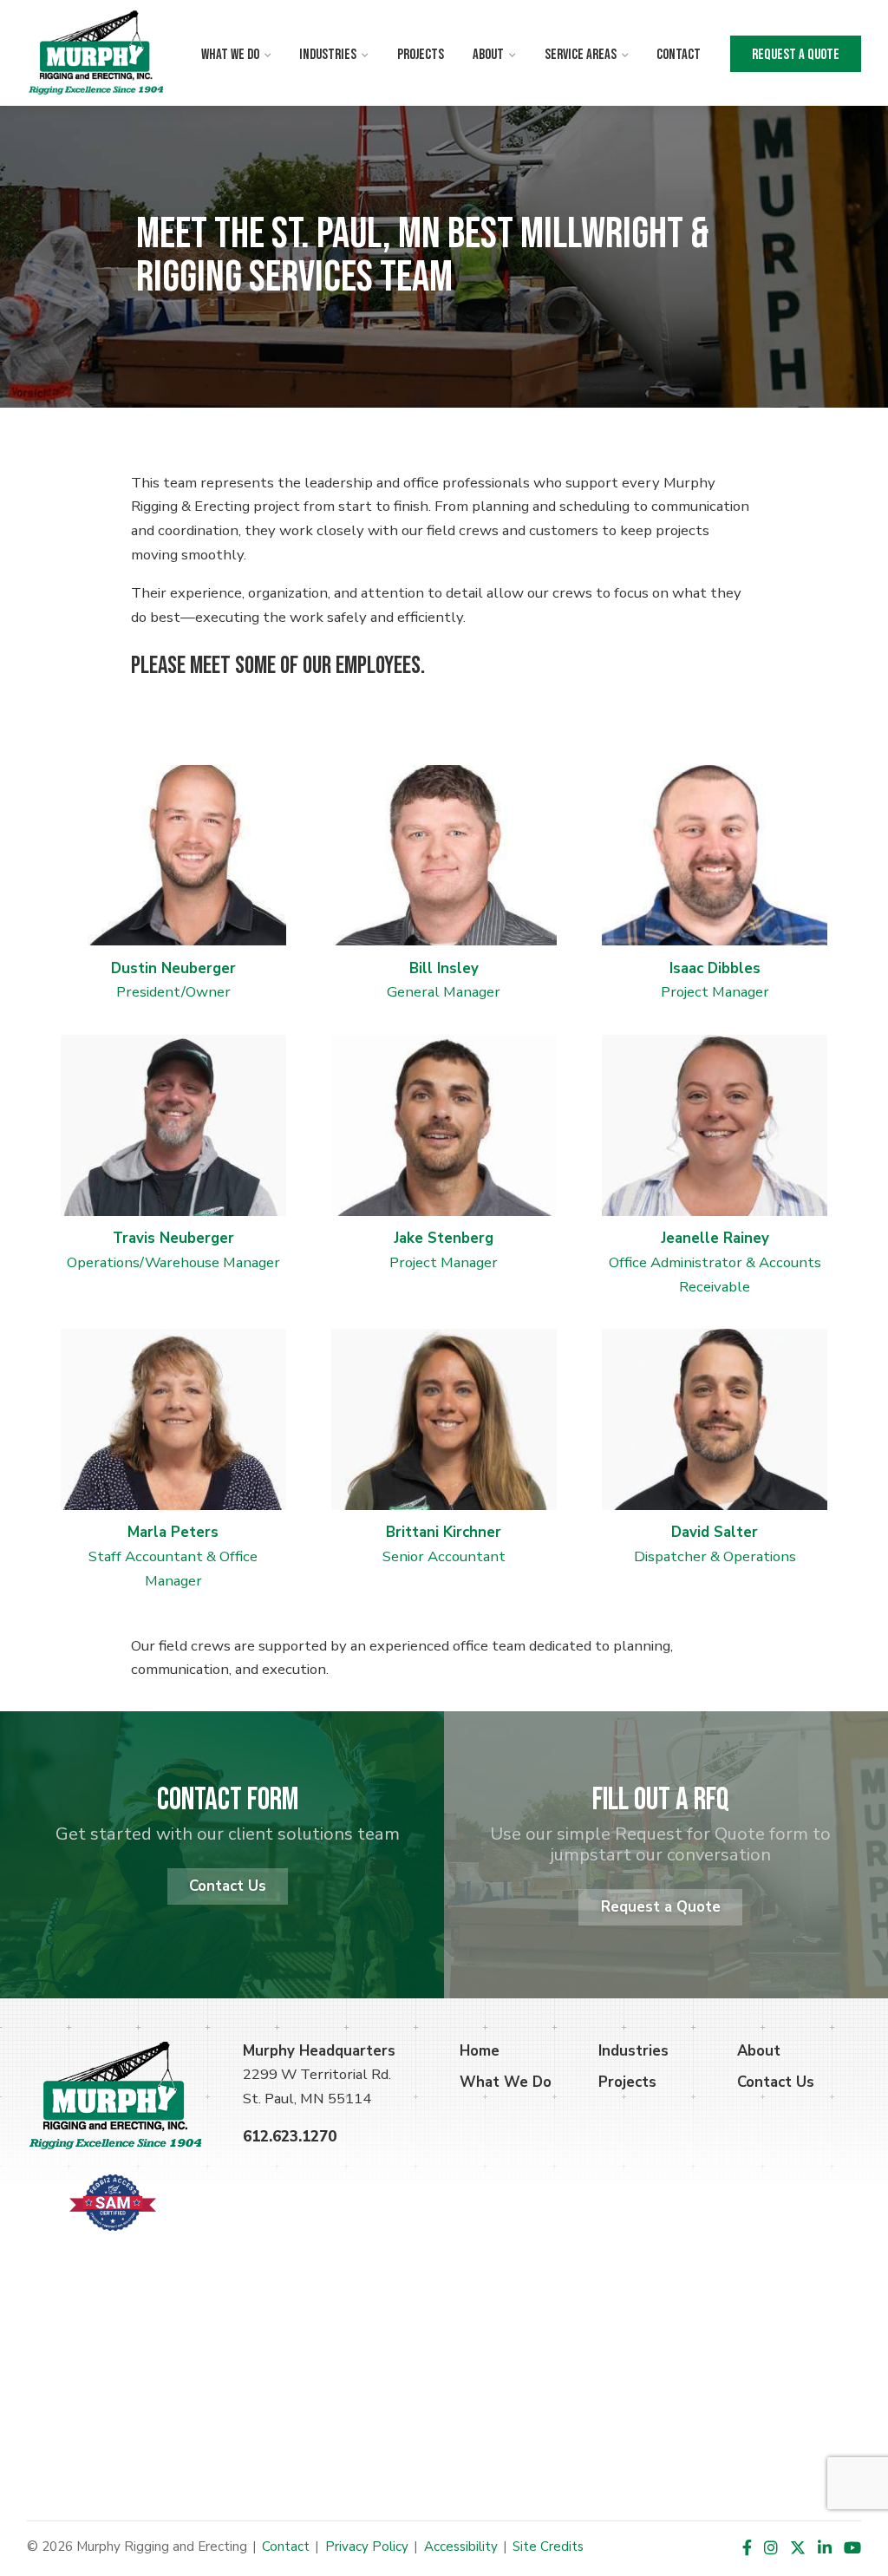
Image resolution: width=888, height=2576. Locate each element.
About (488, 55)
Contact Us (228, 1886)
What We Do (230, 55)
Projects (421, 55)
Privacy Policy (367, 2547)
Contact (679, 55)
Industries (328, 55)
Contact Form (228, 1800)
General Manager (444, 981)
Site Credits (548, 2547)
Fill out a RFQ (661, 1800)
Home (480, 2051)
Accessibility (461, 2547)
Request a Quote (796, 55)
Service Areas (581, 55)
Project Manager (715, 992)
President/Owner (173, 981)
